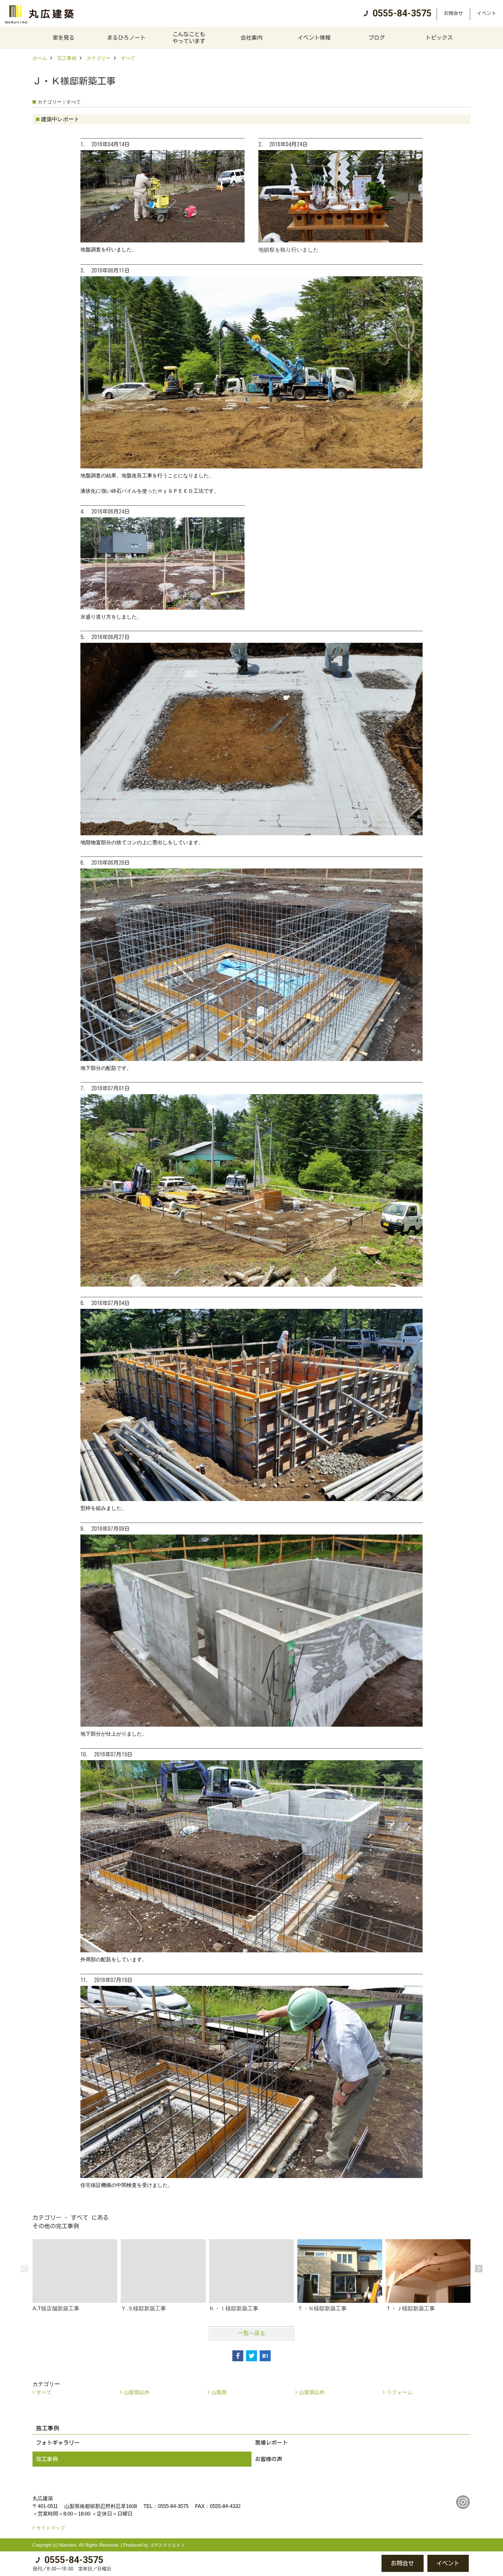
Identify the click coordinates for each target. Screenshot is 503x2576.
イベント (487, 13)
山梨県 (219, 2392)
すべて (44, 2392)
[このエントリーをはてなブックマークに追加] (265, 2356)
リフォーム (399, 2392)
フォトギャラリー (58, 2443)
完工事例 (47, 2459)
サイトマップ (51, 2528)
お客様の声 (269, 2459)
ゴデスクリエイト (167, 2545)
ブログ (377, 38)
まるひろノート (126, 38)
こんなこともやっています (189, 38)
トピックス (439, 38)
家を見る (64, 38)
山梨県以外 (137, 2392)
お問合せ (453, 13)
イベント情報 (314, 38)
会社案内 (251, 38)
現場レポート (271, 2443)
